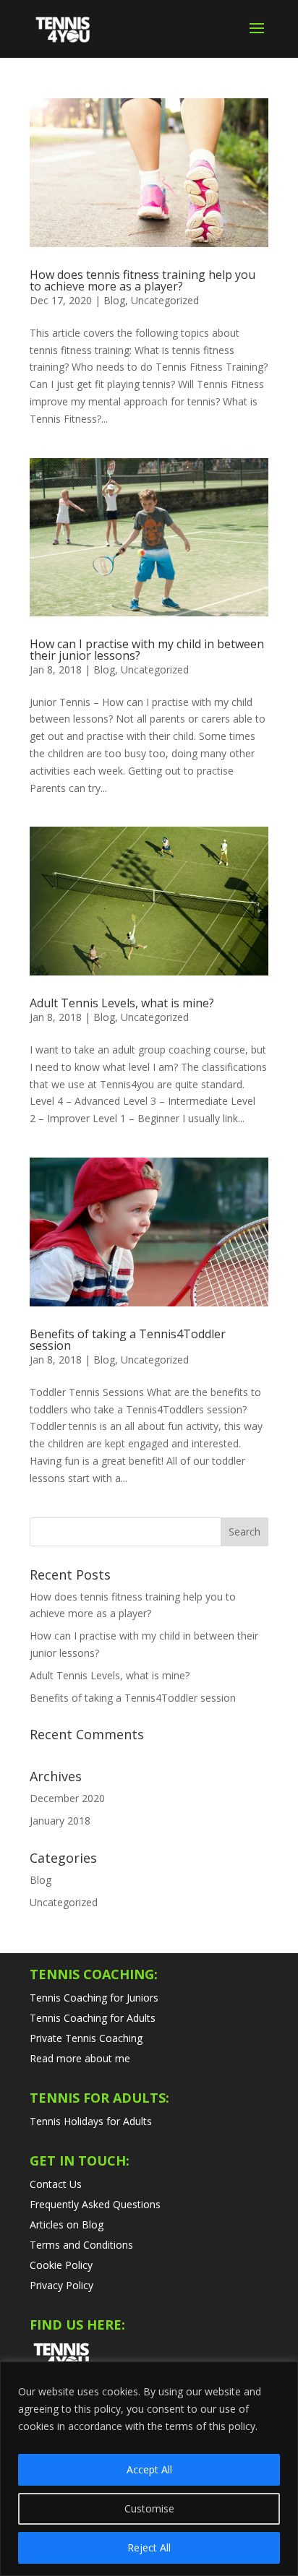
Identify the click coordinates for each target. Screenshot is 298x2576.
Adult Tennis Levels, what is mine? (122, 1003)
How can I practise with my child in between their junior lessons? (147, 650)
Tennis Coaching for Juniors (94, 1998)
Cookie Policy (61, 2265)
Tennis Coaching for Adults (93, 2018)
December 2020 (67, 1798)
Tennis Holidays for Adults (91, 2121)
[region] (149, 2469)
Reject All (149, 2547)
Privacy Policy (61, 2285)
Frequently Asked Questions (95, 2204)
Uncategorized (165, 300)
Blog (114, 300)
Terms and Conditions (81, 2245)
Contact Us (56, 2184)
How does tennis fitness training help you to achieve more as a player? (142, 280)
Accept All (149, 2469)
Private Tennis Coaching (86, 2038)
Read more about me (80, 2058)
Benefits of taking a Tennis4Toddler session (128, 1340)
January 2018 (60, 1821)
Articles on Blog (67, 2224)
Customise (149, 2508)
